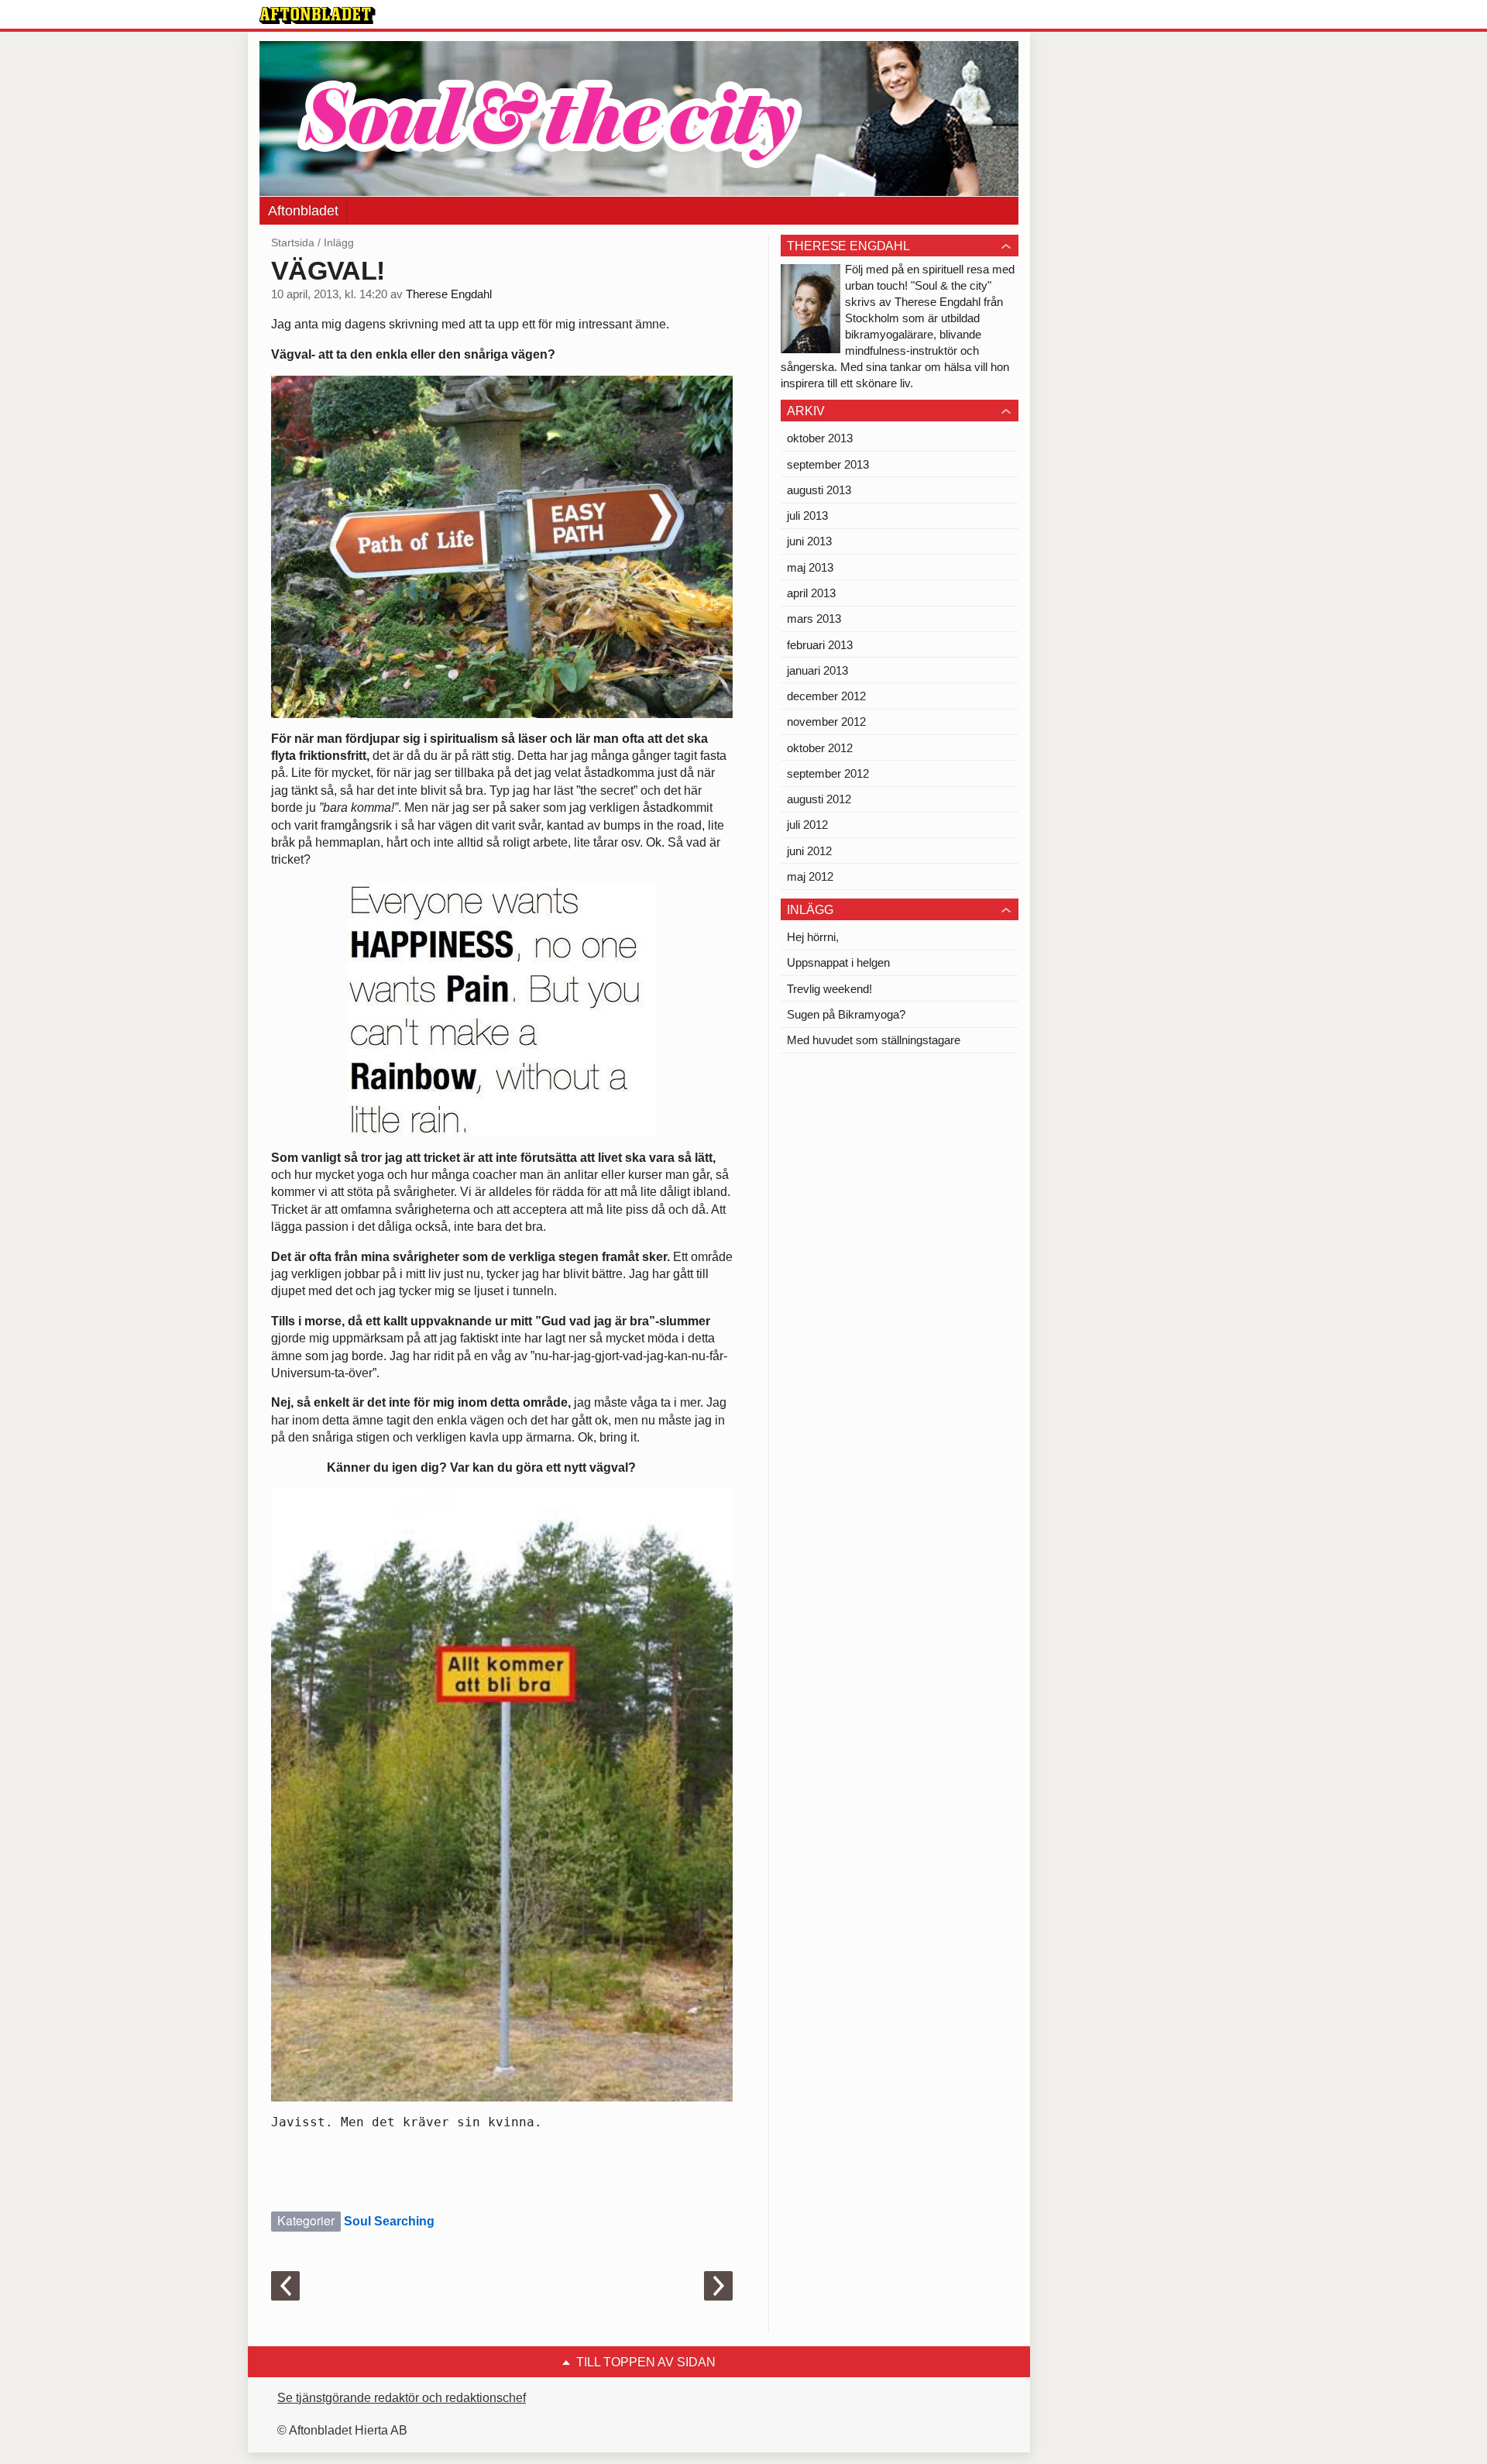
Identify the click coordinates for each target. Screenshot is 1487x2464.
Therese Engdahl (449, 294)
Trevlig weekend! (829, 989)
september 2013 (828, 464)
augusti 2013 (819, 490)
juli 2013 (807, 515)
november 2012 (826, 722)
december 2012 (826, 696)
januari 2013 (817, 670)
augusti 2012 (819, 799)
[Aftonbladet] (318, 15)
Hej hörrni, (813, 937)
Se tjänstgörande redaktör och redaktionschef (402, 2398)
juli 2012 (807, 825)
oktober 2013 (820, 438)
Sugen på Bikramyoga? (846, 1014)
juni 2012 (809, 851)
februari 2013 (820, 645)
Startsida (293, 242)
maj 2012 (810, 876)
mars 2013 (814, 619)
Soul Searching (389, 2221)
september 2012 (828, 773)
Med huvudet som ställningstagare (874, 1040)
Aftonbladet (303, 211)
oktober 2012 (820, 748)
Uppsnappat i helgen (838, 962)
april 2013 (811, 593)
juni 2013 (809, 541)
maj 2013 (810, 567)
